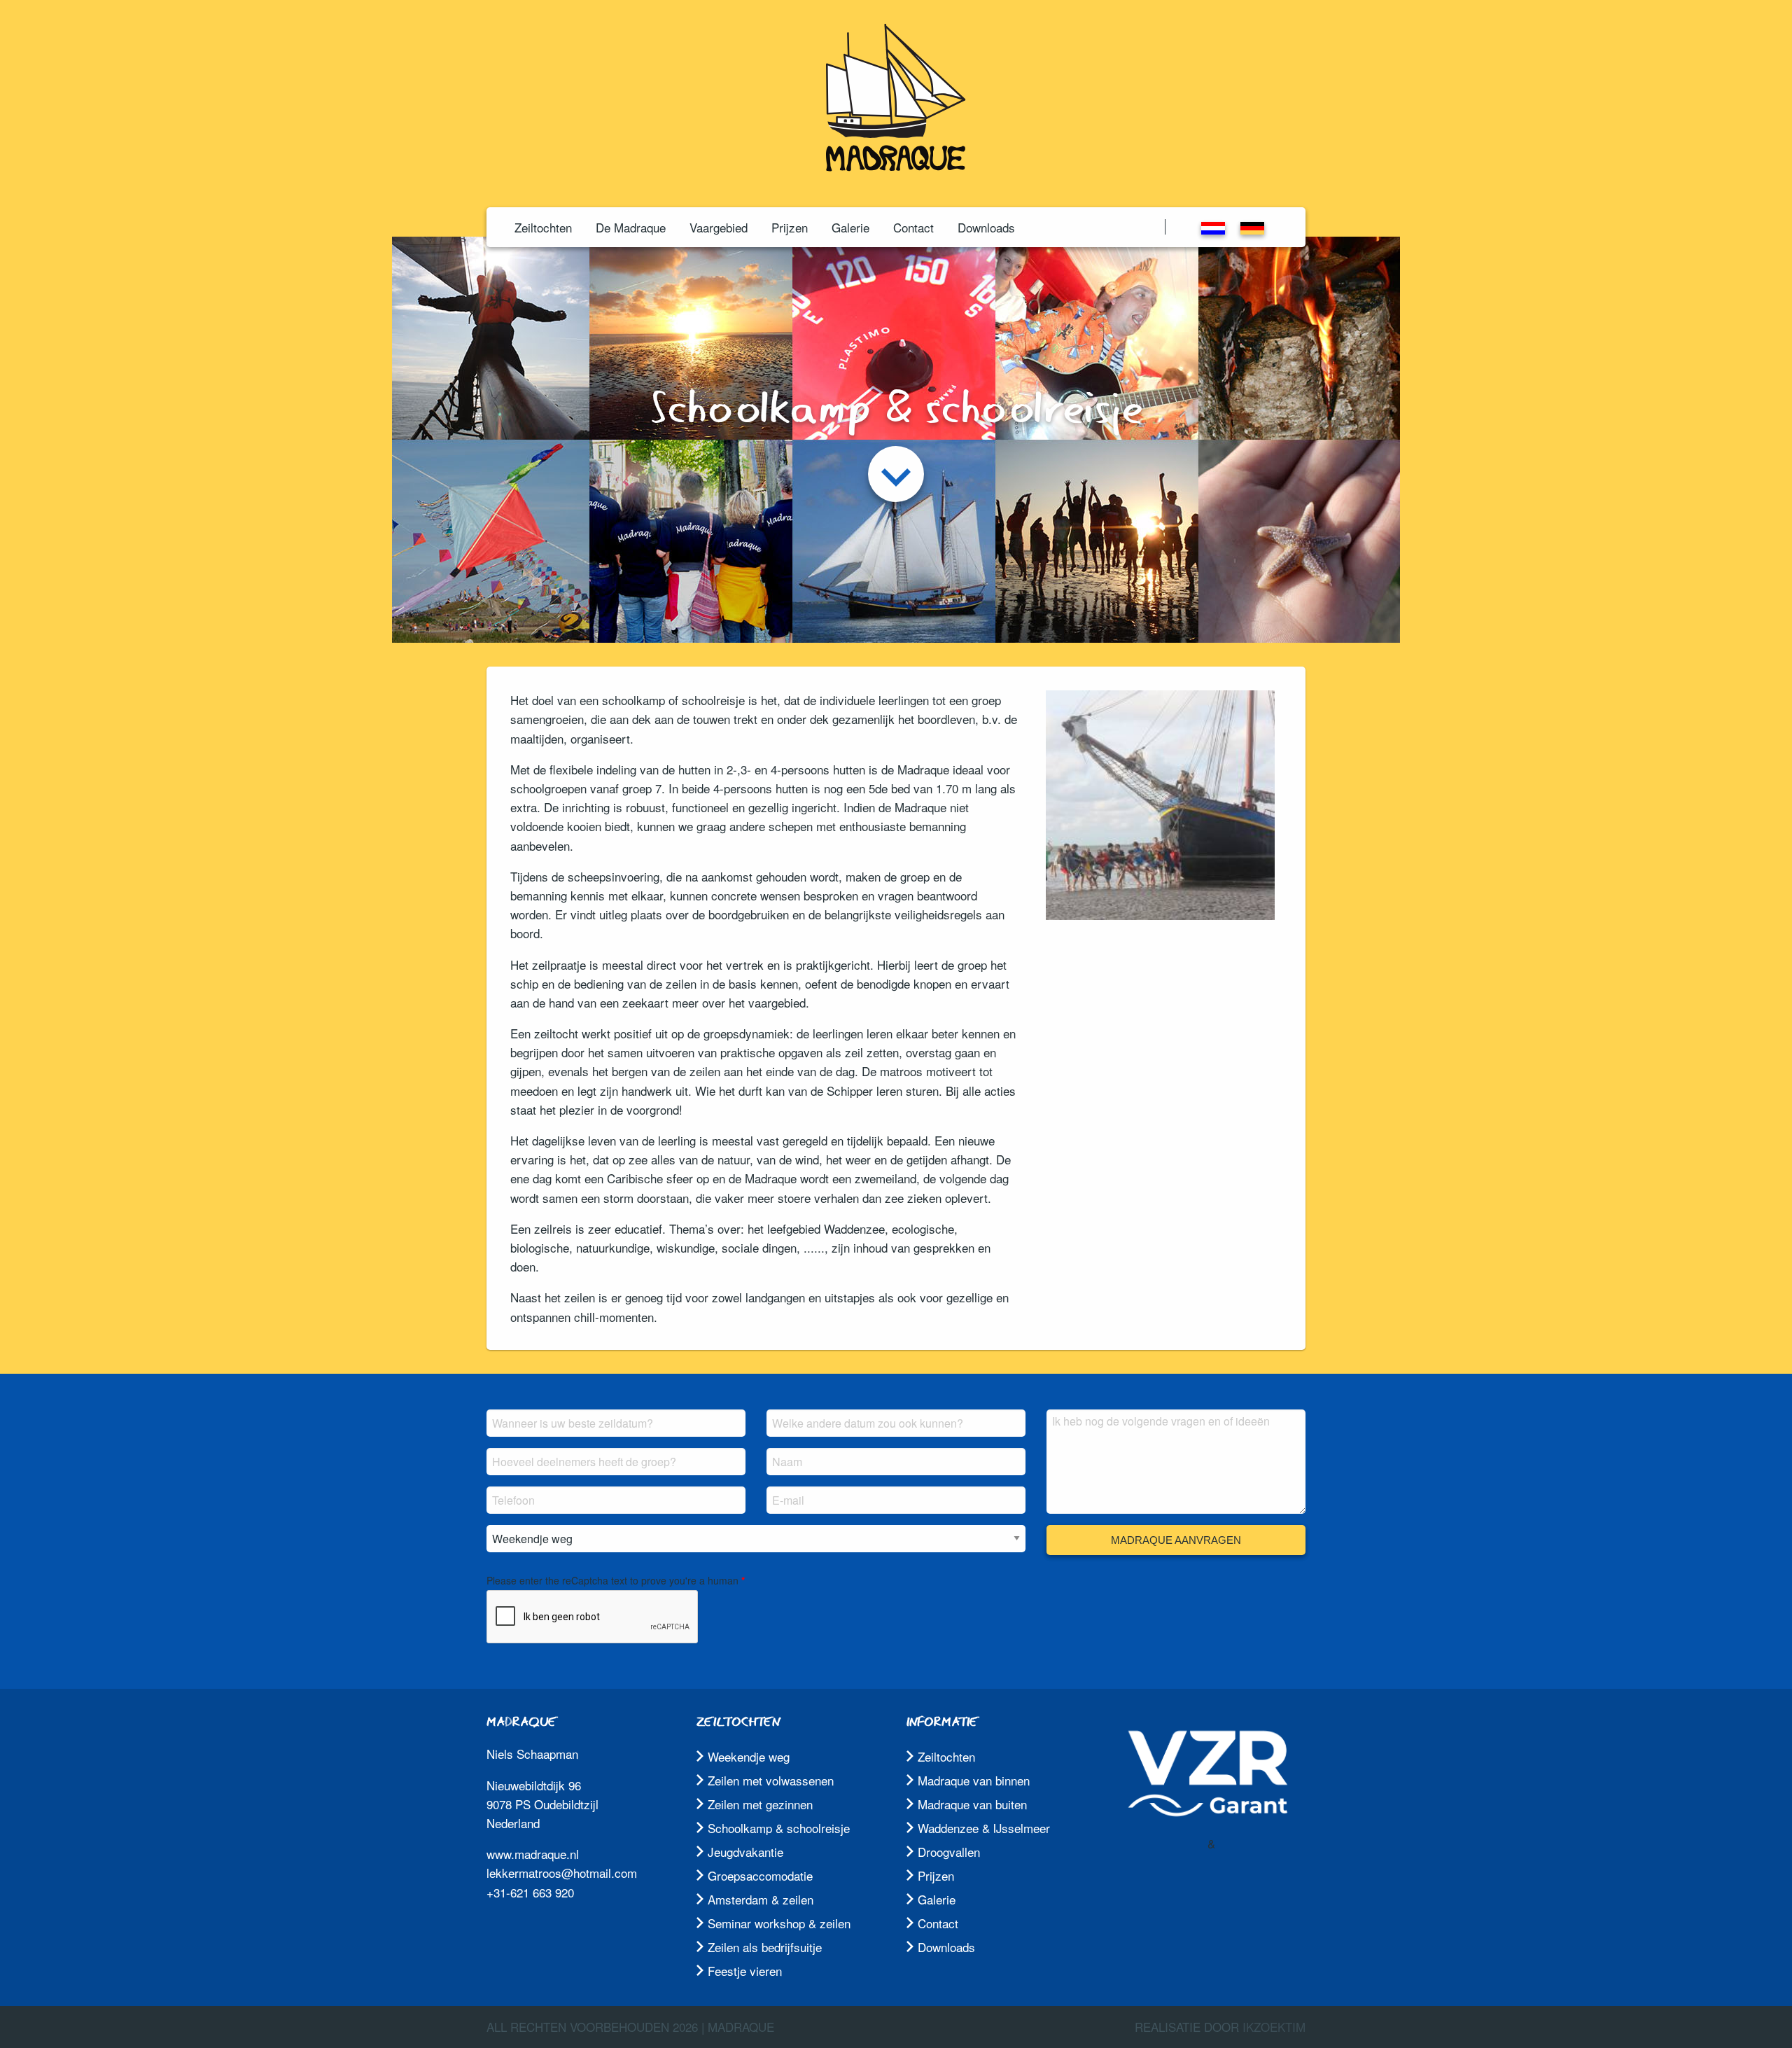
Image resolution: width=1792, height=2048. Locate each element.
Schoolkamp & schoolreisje (779, 1828)
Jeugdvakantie (745, 1852)
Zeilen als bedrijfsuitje (765, 1947)
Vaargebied (719, 227)
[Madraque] (896, 166)
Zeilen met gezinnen (760, 1804)
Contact (913, 227)
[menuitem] (543, 227)
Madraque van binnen (974, 1780)
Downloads (986, 227)
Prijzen (790, 227)
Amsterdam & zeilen (761, 1899)
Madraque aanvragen (1176, 1540)
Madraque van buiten (972, 1804)
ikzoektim (1274, 2027)
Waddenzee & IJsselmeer (984, 1828)
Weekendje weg (749, 1756)
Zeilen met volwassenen (771, 1780)
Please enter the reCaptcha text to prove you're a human (612, 1580)
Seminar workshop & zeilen (779, 1923)
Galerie (850, 227)
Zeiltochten (543, 227)
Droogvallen (949, 1852)
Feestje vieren (745, 1971)
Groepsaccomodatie (760, 1875)
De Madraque (631, 227)
